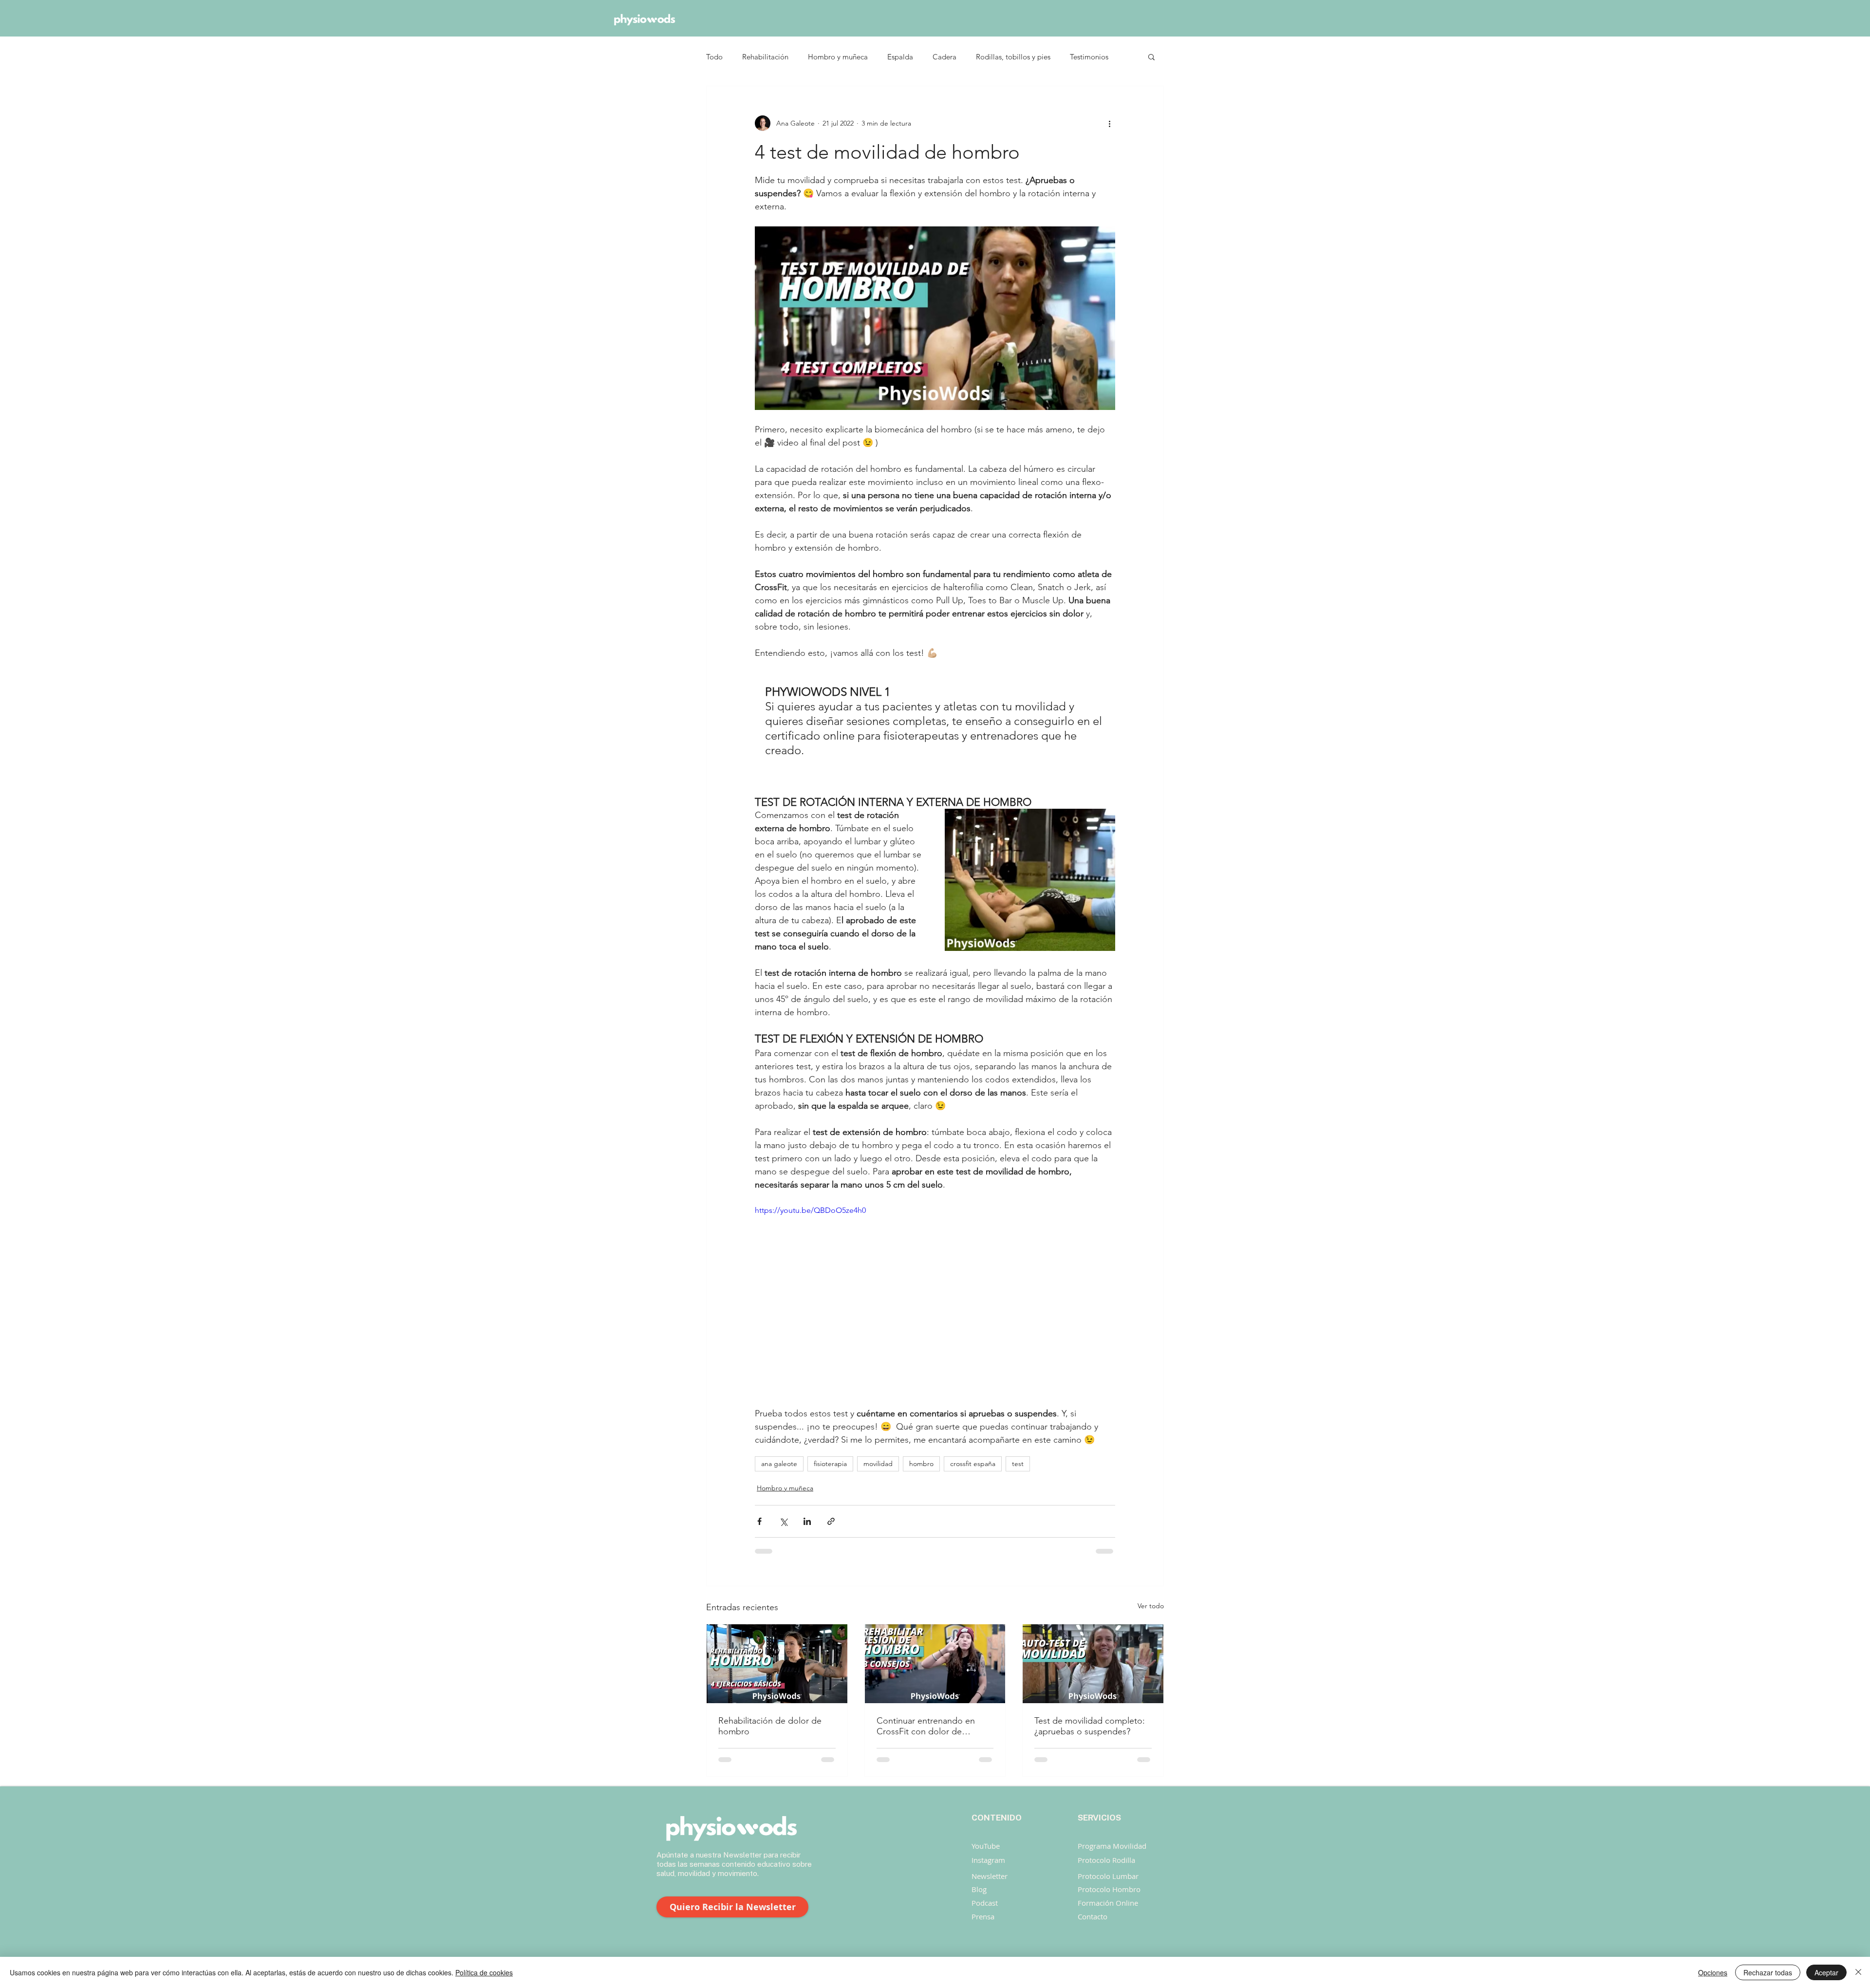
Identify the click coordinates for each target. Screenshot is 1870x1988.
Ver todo (1151, 1606)
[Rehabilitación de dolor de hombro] (777, 1664)
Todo (714, 57)
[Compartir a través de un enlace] (831, 1521)
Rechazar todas (1768, 1972)
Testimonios (1089, 57)
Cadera (944, 57)
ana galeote (779, 1464)
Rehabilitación (765, 57)
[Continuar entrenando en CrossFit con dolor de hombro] (935, 1664)
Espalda (900, 57)
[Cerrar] (1858, 1972)
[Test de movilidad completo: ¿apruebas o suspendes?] (1093, 1664)
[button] (1151, 56)
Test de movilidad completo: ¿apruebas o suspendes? (1090, 1726)
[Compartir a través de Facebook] (759, 1521)
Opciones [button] (1713, 1972)
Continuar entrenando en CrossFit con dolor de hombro (926, 1726)
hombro (921, 1464)
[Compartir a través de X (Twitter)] (783, 1521)
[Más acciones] (1109, 123)
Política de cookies (484, 1972)
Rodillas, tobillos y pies (1013, 57)
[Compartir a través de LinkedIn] (807, 1521)
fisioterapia (830, 1464)
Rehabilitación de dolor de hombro (770, 1726)
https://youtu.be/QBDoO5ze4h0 (810, 1210)
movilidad (878, 1464)
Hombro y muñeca (838, 57)
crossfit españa (973, 1464)
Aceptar (1826, 1972)
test (1018, 1464)
